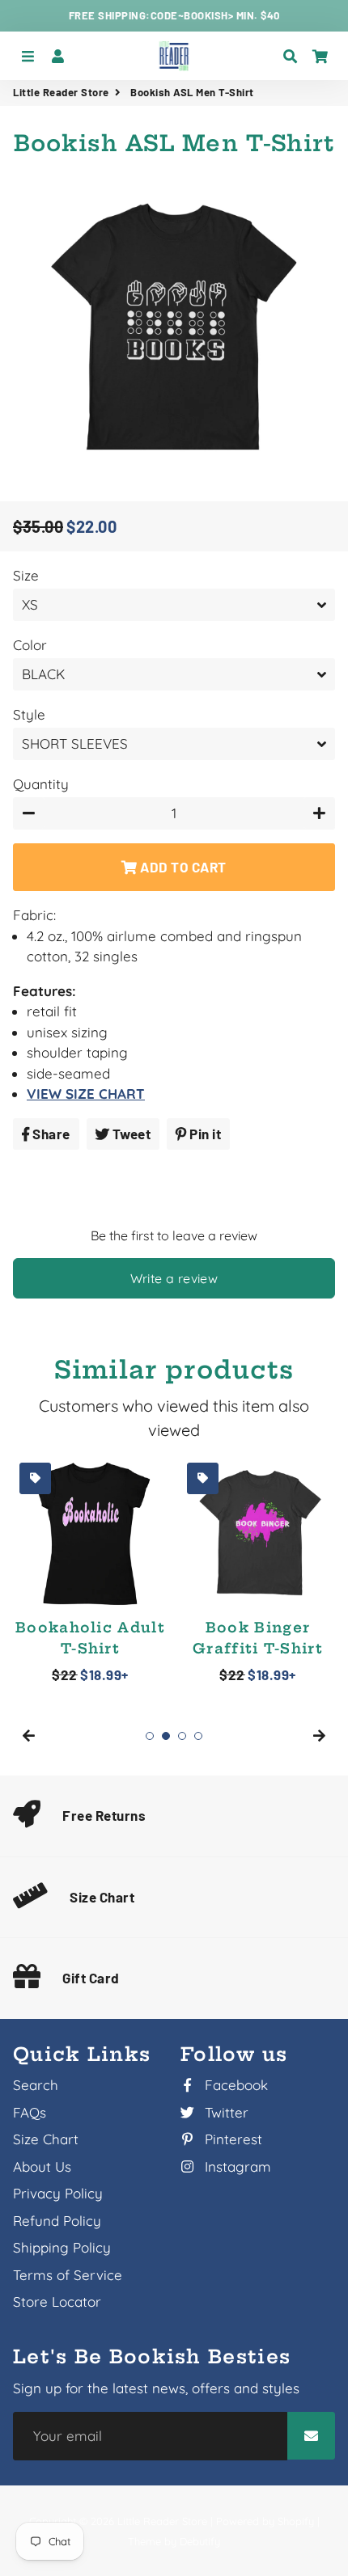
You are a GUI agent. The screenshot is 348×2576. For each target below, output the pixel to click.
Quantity (41, 784)
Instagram (236, 2166)
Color (30, 645)
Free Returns (104, 1815)
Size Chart (102, 1897)
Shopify (296, 2521)
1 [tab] (150, 1736)
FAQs (30, 2112)
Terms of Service (68, 2275)
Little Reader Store (61, 92)
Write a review (174, 1278)
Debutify (200, 2541)
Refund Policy (57, 2221)
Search (36, 2085)
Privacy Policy (58, 2193)
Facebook (234, 2085)
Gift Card (91, 1978)
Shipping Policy (62, 2247)
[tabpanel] (90, 1571)
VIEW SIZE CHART (86, 1094)
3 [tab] (182, 1736)
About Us (42, 2166)
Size (26, 575)
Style (29, 714)
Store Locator (57, 2302)
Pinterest (231, 2139)
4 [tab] (198, 1736)
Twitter (225, 2112)
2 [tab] (166, 1736)
